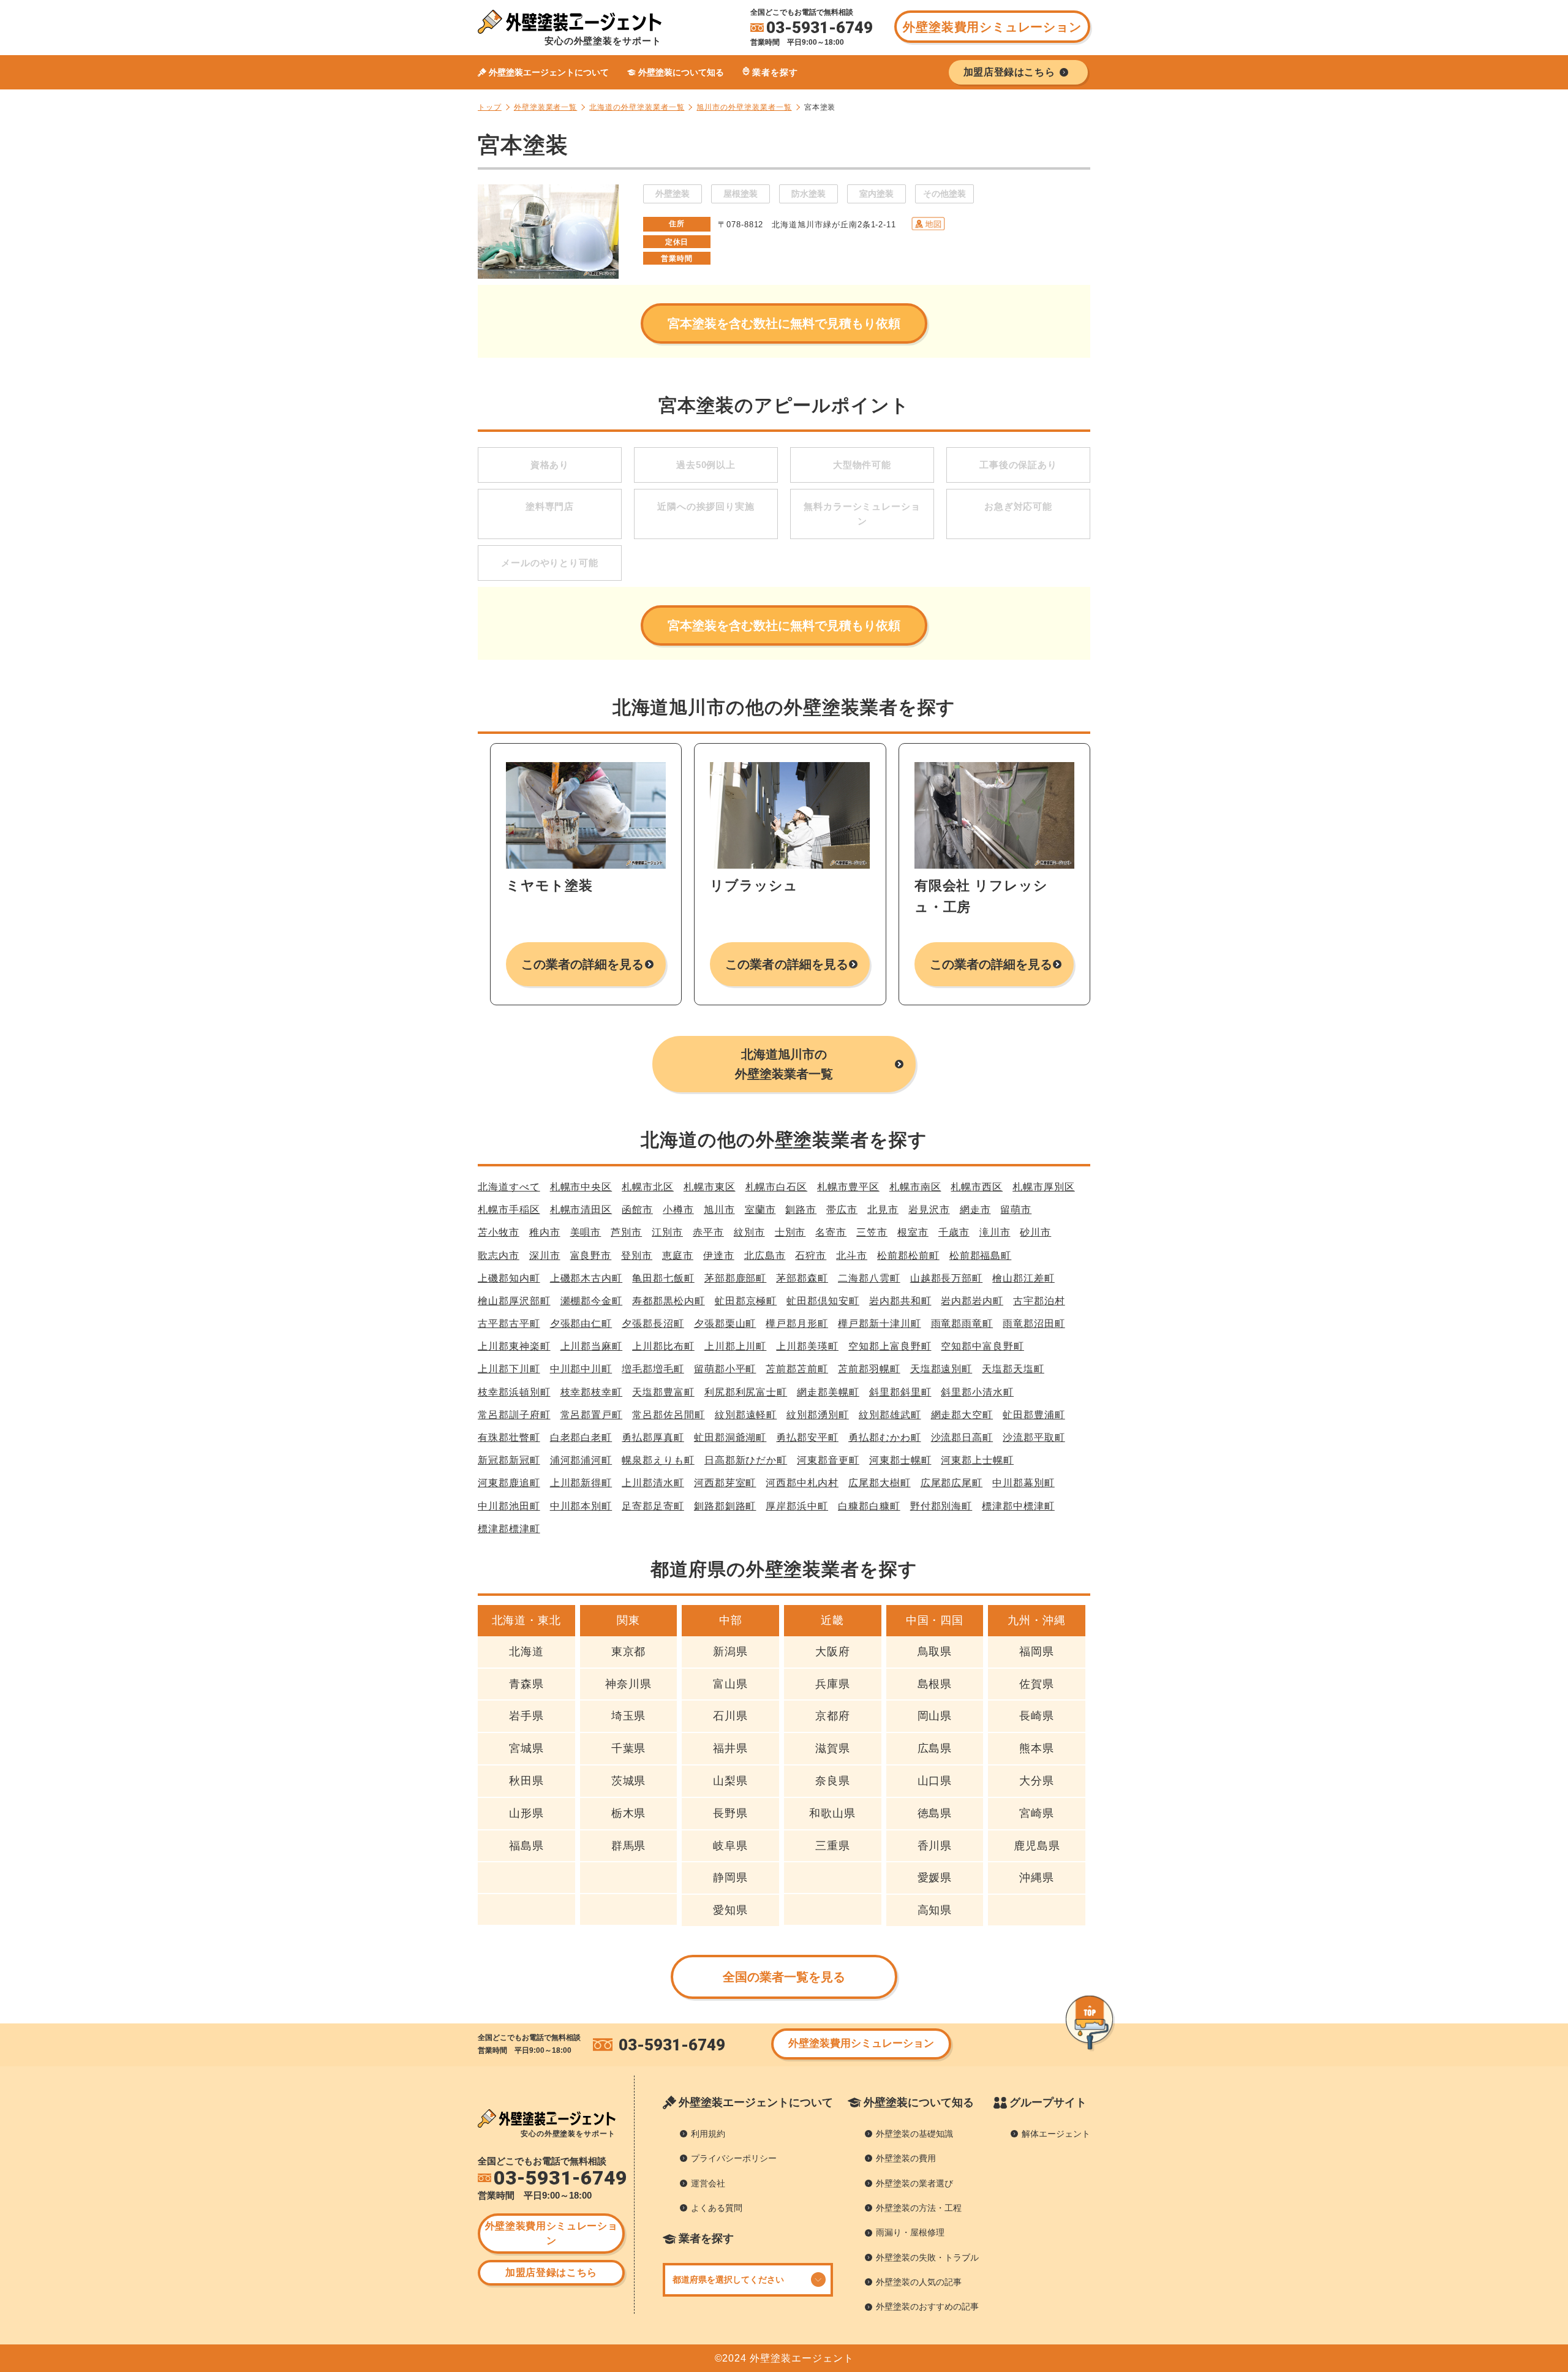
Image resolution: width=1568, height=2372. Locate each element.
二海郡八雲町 (869, 1278)
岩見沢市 (929, 1210)
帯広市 (842, 1210)
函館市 (637, 1210)
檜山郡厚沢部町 (514, 1301)
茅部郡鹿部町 (736, 1278)
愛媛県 (935, 1878)
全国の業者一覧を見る (784, 1977)
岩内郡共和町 (900, 1301)
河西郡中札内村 (802, 1483)
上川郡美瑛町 (807, 1346)
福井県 (730, 1748)
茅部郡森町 (802, 1278)
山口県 (935, 1781)
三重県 (833, 1846)
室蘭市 (760, 1210)
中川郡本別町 (581, 1506)
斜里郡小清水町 (977, 1392)
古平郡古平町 (509, 1324)
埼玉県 (629, 1716)
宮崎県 (1037, 1813)
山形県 (526, 1813)
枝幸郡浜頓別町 (514, 1392)
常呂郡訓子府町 (514, 1415)
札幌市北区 (648, 1187)
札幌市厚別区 (1044, 1187)
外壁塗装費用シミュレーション (992, 27)
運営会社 (708, 2183)
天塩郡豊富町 (663, 1392)
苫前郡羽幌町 (869, 1369)
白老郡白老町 (581, 1437)
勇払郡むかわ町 (885, 1437)
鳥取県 (935, 1652)
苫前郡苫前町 (797, 1369)
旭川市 (719, 1210)
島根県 (935, 1684)
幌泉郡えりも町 (658, 1460)
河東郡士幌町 (900, 1460)
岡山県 (935, 1716)
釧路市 (801, 1210)
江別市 (667, 1232)
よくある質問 (717, 2208)
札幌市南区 (915, 1187)
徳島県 (935, 1813)
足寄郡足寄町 (653, 1506)
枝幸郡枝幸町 (592, 1392)
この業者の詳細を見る (583, 964)
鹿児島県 (1037, 1846)
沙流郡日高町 (962, 1437)
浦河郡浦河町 (581, 1460)
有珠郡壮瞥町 (509, 1437)
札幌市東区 (710, 1187)
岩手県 (526, 1716)
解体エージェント (1056, 2134)
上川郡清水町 (653, 1483)
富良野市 (591, 1256)
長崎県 (1037, 1716)
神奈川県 (628, 1684)
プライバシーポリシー (734, 2158)
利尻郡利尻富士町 (746, 1392)
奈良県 (833, 1781)
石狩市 (811, 1256)
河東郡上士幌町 (977, 1460)
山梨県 (730, 1781)
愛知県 (730, 1910)
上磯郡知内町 (509, 1278)
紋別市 (749, 1232)
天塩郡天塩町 (1013, 1369)
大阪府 (833, 1652)
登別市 (637, 1256)
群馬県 (629, 1846)
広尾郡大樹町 (880, 1483)
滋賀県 (833, 1748)
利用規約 (708, 2134)
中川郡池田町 (509, 1506)
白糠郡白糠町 (869, 1506)
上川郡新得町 (581, 1483)
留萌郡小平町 (725, 1369)
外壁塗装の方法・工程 (919, 2208)
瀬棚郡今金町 (592, 1301)
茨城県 (629, 1781)
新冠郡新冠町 (509, 1460)
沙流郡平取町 (1034, 1437)
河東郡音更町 (828, 1460)
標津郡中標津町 (1018, 1506)
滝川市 (995, 1232)
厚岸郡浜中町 (797, 1506)
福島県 (526, 1846)
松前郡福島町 (981, 1256)
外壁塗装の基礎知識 (914, 2134)
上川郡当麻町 (592, 1346)
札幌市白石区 (777, 1187)
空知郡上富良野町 (890, 1346)
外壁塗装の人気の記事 (919, 2282)
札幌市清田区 (581, 1210)
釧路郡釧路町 (725, 1506)
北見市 (883, 1210)
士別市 (790, 1232)
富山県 (730, 1684)
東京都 (629, 1652)
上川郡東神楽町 (514, 1346)
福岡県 (1037, 1652)
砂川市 (1035, 1232)
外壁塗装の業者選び (914, 2183)
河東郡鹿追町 (509, 1483)
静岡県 (730, 1878)
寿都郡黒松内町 (669, 1301)
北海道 (526, 1652)
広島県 (935, 1748)
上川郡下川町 (509, 1369)
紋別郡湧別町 (818, 1415)
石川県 (730, 1716)
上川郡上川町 (736, 1346)
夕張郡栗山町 (725, 1324)
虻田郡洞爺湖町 (730, 1437)
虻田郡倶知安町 (823, 1301)
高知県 (935, 1910)
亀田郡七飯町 (663, 1278)
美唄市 (586, 1232)
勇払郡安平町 (807, 1437)
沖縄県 (1037, 1878)
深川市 (545, 1256)
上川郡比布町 (663, 1346)
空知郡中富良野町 (982, 1346)
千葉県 (629, 1748)
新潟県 (730, 1652)
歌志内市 (499, 1256)
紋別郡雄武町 (890, 1415)
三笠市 (872, 1232)
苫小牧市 (499, 1232)
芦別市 (626, 1232)
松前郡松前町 (908, 1256)
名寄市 (831, 1232)
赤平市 (708, 1232)
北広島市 (765, 1256)
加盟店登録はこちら (551, 2272)
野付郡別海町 (941, 1506)
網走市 (975, 1210)
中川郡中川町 (581, 1369)
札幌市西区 (977, 1187)
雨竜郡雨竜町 (962, 1324)
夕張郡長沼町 (653, 1324)
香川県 (935, 1846)
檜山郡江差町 (1023, 1278)
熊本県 (1037, 1748)
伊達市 (719, 1256)
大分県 (1037, 1781)
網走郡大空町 (962, 1415)
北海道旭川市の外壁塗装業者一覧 (784, 1064)
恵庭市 (678, 1256)
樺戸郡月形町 (797, 1324)
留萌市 (1016, 1210)
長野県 (730, 1813)
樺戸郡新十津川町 (879, 1324)
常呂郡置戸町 (592, 1415)
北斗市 (852, 1256)
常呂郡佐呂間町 (669, 1415)
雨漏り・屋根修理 (910, 2232)
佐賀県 (1037, 1684)
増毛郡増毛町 (653, 1369)
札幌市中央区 (581, 1187)
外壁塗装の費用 (906, 2158)
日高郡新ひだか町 (746, 1460)
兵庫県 (833, 1684)
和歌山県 (832, 1813)
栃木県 (629, 1813)
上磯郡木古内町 (586, 1278)
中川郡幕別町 (1023, 1483)
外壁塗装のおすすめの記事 (927, 2306)
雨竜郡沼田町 (1034, 1324)
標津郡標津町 (509, 1529)
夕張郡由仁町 (581, 1324)
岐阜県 (730, 1846)
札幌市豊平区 (848, 1187)
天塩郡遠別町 (941, 1369)
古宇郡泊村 (1039, 1301)
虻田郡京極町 (746, 1301)
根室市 (913, 1232)
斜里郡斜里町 (900, 1392)
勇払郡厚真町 (653, 1437)
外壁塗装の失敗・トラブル (927, 2257)
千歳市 (954, 1232)
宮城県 (526, 1748)
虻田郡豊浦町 (1034, 1415)
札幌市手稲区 (509, 1210)
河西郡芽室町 (725, 1483)
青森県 (526, 1684)
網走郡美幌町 (828, 1392)
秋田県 (526, 1781)
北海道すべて (509, 1187)
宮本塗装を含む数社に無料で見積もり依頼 (784, 323)
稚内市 (545, 1232)
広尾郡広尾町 (952, 1483)
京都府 (833, 1716)
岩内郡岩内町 (972, 1301)
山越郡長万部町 (947, 1278)
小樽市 (678, 1210)
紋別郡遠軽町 (746, 1415)
